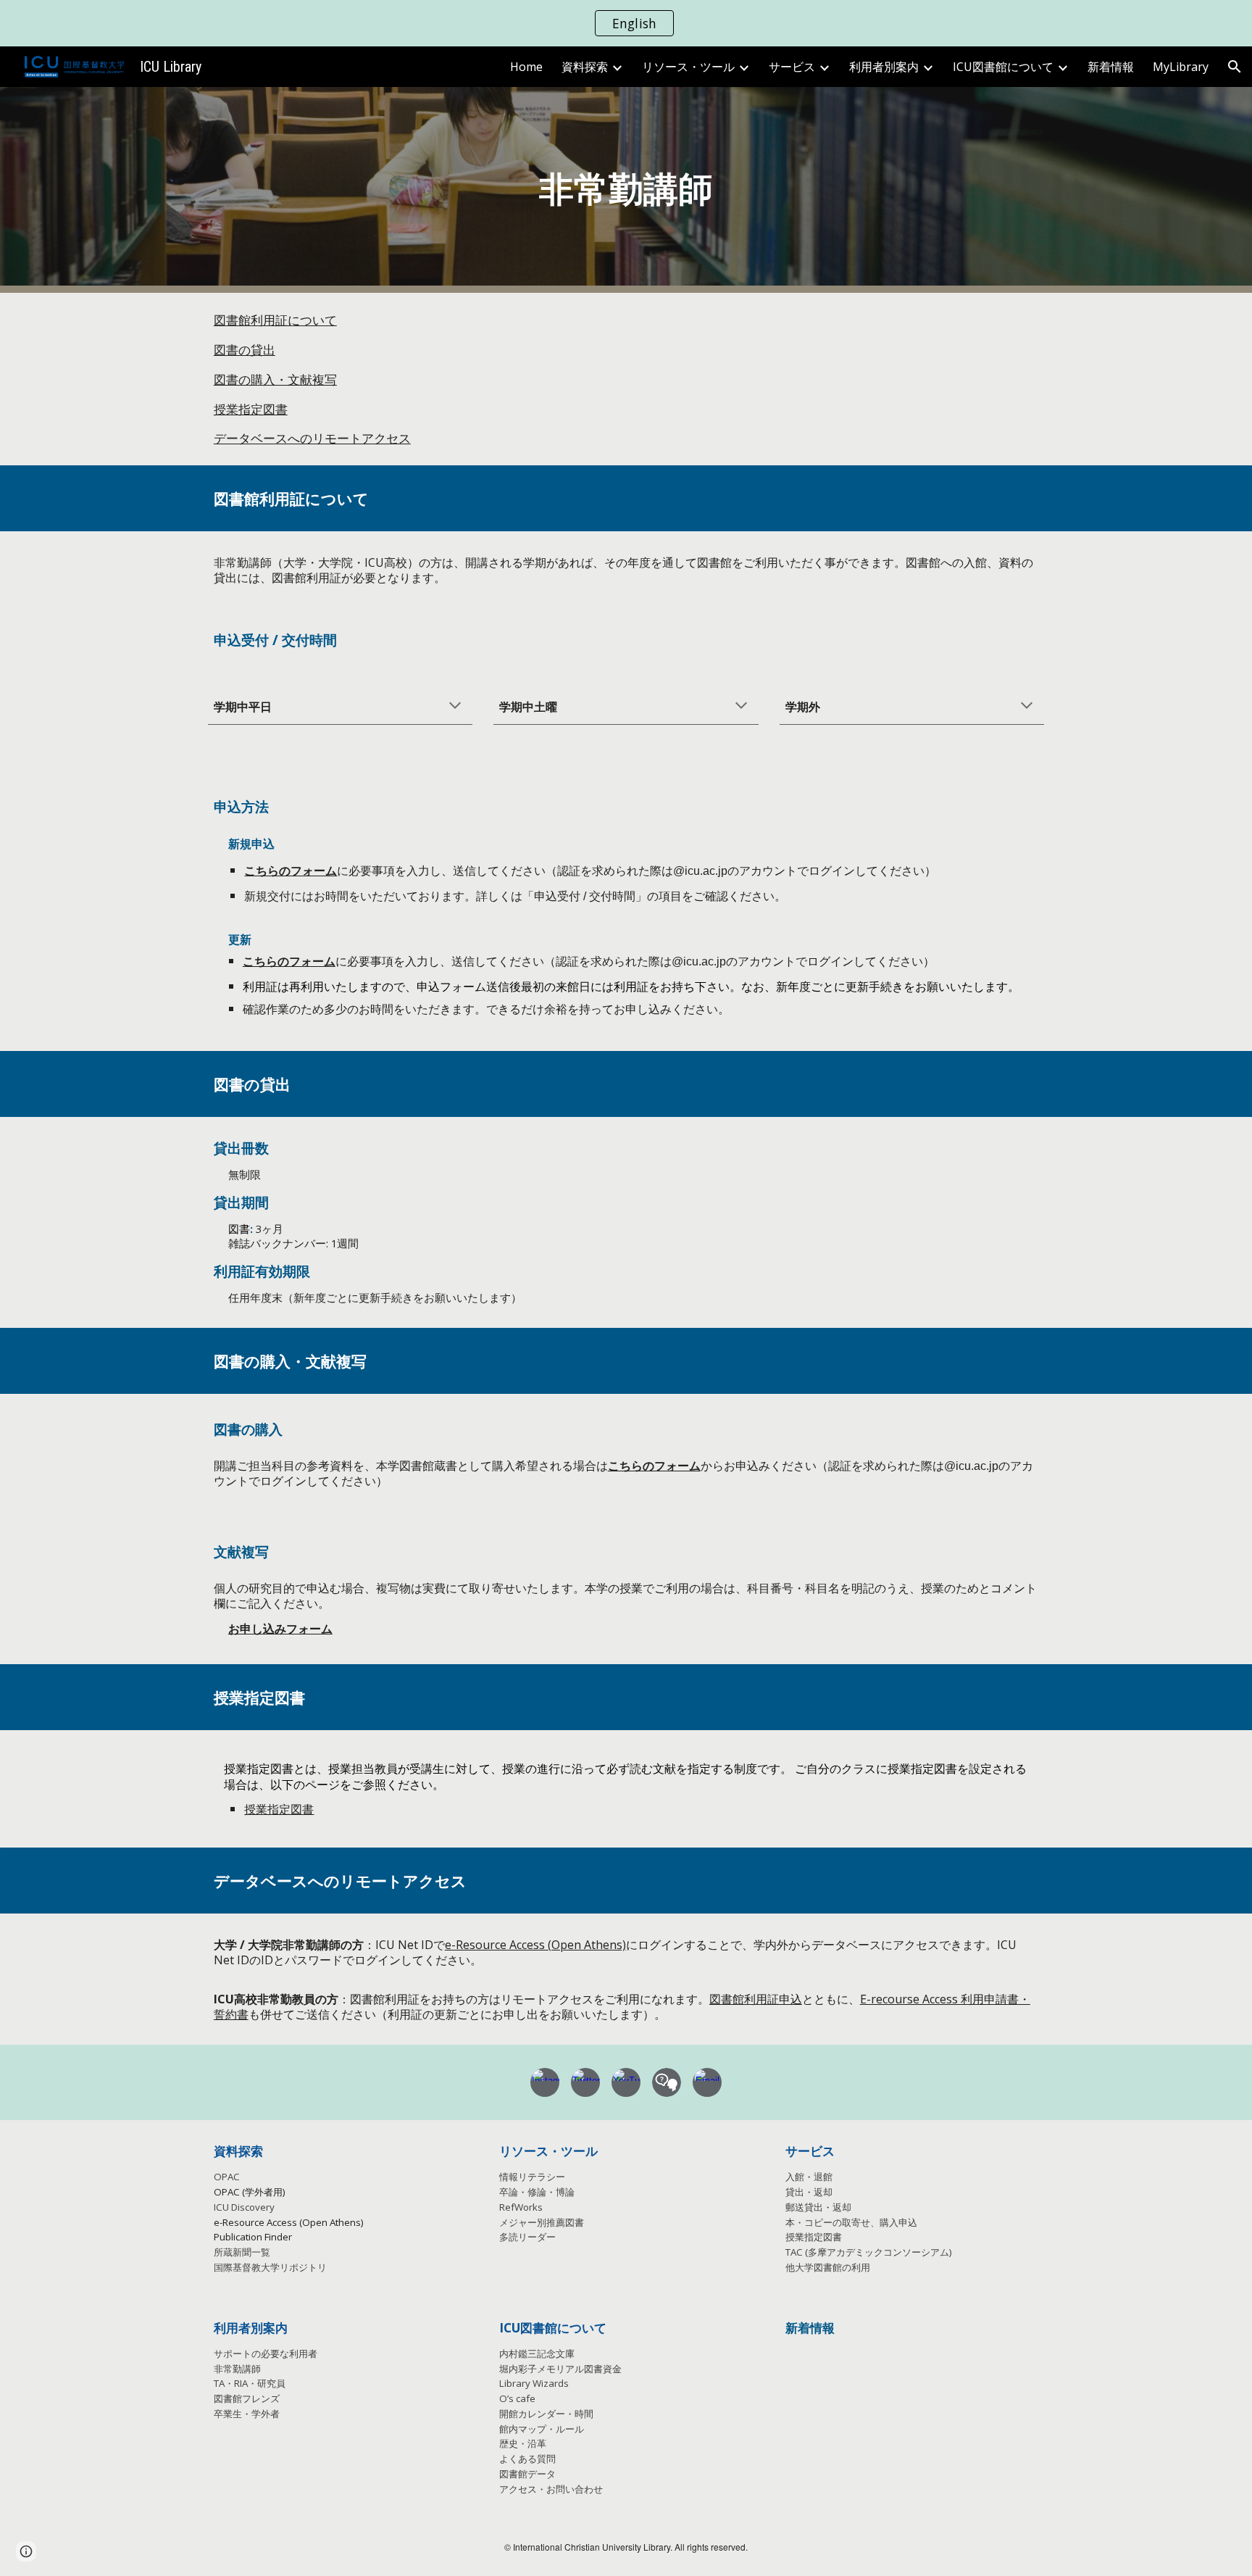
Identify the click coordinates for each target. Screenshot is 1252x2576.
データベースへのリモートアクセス (312, 438)
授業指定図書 (251, 409)
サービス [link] (792, 67)
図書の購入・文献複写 (275, 379)
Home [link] (526, 67)
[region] (626, 23)
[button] (1235, 67)
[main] (626, 190)
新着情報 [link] (1111, 67)
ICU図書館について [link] (1003, 67)
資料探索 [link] (585, 67)
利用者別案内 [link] (884, 67)
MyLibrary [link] (1181, 67)
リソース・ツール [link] (688, 67)
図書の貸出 (245, 349)
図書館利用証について (275, 320)
